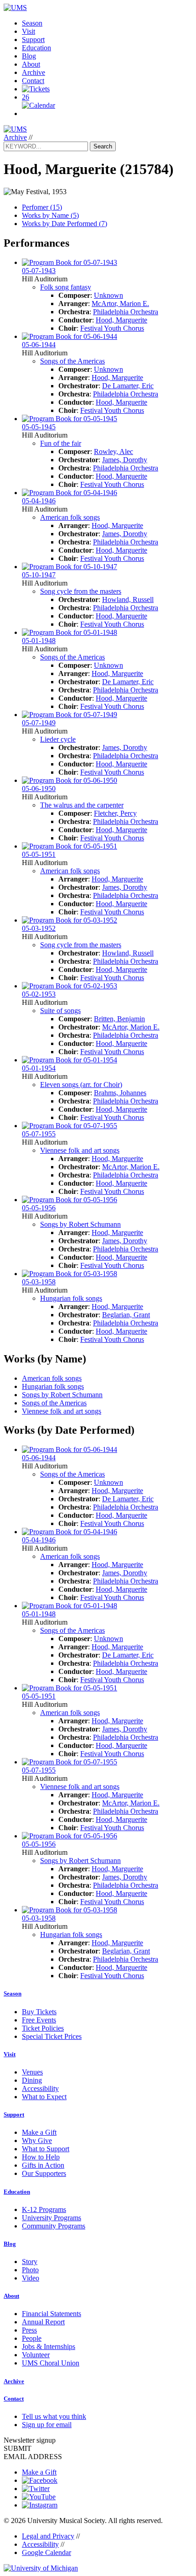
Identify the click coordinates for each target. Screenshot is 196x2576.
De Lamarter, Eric (128, 386)
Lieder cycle (58, 739)
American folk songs (70, 517)
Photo (30, 2270)
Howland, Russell (128, 599)
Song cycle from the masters (81, 591)
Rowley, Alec (113, 451)
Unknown (108, 295)
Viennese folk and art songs (80, 1150)
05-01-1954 (39, 1068)
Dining (32, 2080)
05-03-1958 (39, 1282)
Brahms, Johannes (120, 1093)
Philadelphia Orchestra (126, 312)
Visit (28, 31)
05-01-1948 (39, 641)
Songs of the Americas (72, 361)
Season (32, 23)
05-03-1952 (39, 928)
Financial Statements (52, 2314)
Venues (32, 2072)
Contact (33, 81)
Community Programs (54, 2226)
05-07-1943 (39, 271)
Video (31, 2278)
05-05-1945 (39, 427)
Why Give (37, 2141)
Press (29, 2330)
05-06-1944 (39, 345)
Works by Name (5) (50, 215)
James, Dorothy (125, 460)
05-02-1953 (39, 994)
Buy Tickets (39, 2012)
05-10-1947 (39, 575)
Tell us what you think (54, 2416)
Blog (29, 56)
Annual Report (43, 2322)
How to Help (41, 2157)
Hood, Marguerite (121, 320)
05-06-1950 (39, 789)
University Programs (52, 2218)
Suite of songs (60, 1011)
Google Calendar (46, 2552)
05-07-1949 (39, 723)
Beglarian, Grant (126, 1315)
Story (30, 2262)
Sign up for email (47, 2425)
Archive (34, 72)
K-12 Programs (44, 2209)
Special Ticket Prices (52, 2036)
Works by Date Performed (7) (64, 224)
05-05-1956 (39, 1208)
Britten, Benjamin (119, 1019)
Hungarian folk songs (71, 1298)
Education (36, 48)
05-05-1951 (39, 854)
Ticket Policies (43, 2028)
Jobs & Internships (49, 2346)
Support (33, 40)
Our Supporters (44, 2173)
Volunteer (36, 2355)
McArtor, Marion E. (120, 304)
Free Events (39, 2020)
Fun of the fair (61, 443)
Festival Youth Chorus (112, 328)
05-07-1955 (39, 1134)
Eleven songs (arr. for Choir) (81, 1085)
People (32, 2338)
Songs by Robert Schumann (80, 1224)
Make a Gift (39, 2132)
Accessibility (40, 2088)
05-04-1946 (39, 501)
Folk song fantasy (66, 287)
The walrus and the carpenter (82, 805)
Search (103, 146)
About (31, 64)
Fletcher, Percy (115, 813)
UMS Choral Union (51, 2363)
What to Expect (44, 2097)
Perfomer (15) (42, 207)
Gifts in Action (43, 2165)
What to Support (46, 2149)
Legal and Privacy (48, 2536)
